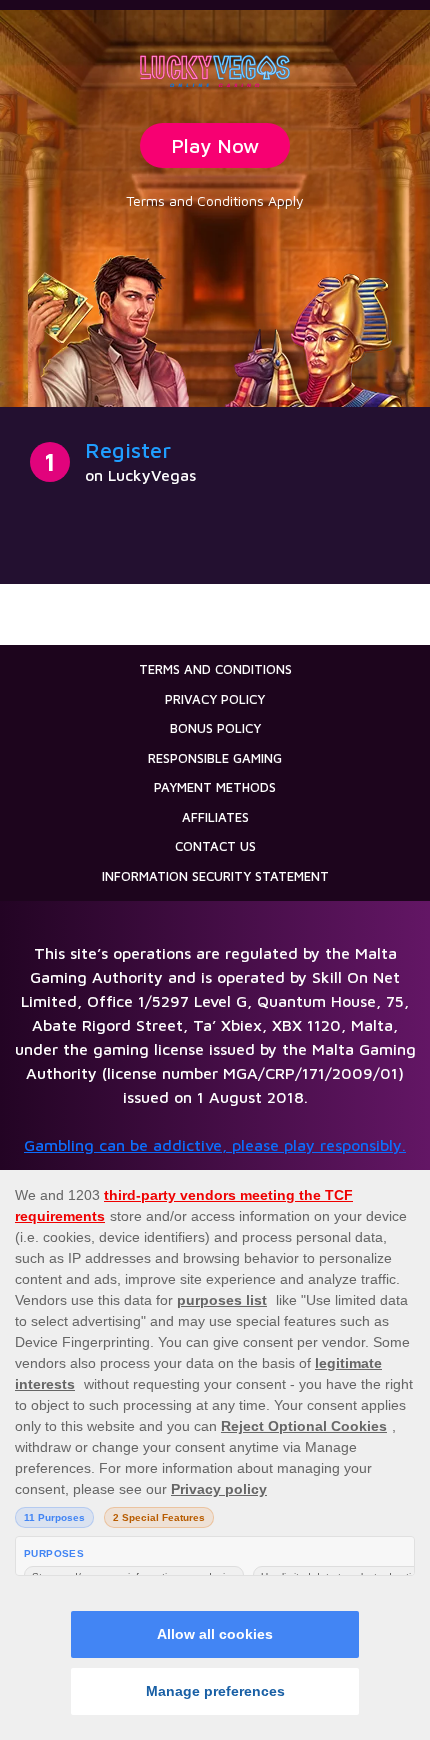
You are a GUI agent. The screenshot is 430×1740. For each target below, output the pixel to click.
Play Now (215, 145)
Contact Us (215, 846)
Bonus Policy (215, 728)
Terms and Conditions (215, 669)
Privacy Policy (215, 699)
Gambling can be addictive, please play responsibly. (215, 1145)
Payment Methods (215, 787)
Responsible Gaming (215, 758)
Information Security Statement (215, 876)
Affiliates (215, 817)
